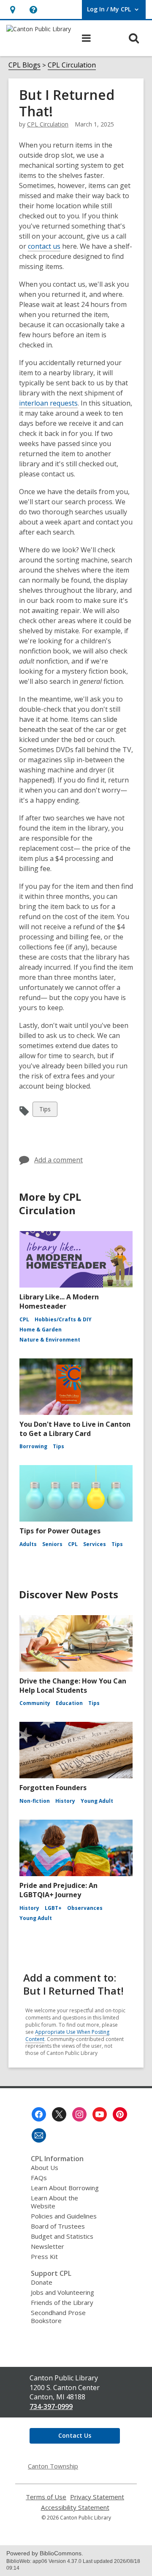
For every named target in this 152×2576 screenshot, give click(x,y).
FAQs (39, 2178)
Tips (46, 1111)
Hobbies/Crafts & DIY (63, 1319)
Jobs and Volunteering (62, 2292)
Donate (42, 2282)
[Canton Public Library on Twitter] (59, 2114)
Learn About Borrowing (65, 2188)
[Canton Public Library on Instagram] (79, 2114)
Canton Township (53, 2466)
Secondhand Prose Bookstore (58, 2317)
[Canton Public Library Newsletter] (39, 2135)
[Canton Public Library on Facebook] (39, 2114)
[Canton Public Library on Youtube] (100, 2114)
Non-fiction (35, 1801)
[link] (12, 9)
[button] (33, 9)
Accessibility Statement (75, 2507)
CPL (24, 1319)
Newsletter (47, 2246)
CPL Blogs (24, 65)
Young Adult (97, 1801)
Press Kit (44, 2256)
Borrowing (33, 1446)
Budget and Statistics (62, 2236)
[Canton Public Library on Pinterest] (120, 2114)
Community (35, 1703)
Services (95, 1544)
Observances (85, 1908)
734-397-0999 (51, 2407)
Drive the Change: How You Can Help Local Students (73, 1686)
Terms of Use (46, 2497)
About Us (45, 2167)
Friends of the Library (62, 2302)
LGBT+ (53, 1908)
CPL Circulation (72, 65)
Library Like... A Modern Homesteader (59, 1301)
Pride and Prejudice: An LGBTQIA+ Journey (58, 1890)
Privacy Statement (97, 2497)
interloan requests (48, 403)
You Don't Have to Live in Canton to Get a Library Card (75, 1429)
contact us (44, 246)
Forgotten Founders (53, 1788)
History (65, 1801)
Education (69, 1703)
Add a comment (58, 1160)
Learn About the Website (54, 2202)
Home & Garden (41, 1330)
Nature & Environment (50, 1340)
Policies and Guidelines (64, 2216)
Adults (28, 1544)
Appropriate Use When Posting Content (67, 2036)
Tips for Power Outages (60, 1531)
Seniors (52, 1544)
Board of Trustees (58, 2226)
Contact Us (75, 2435)
